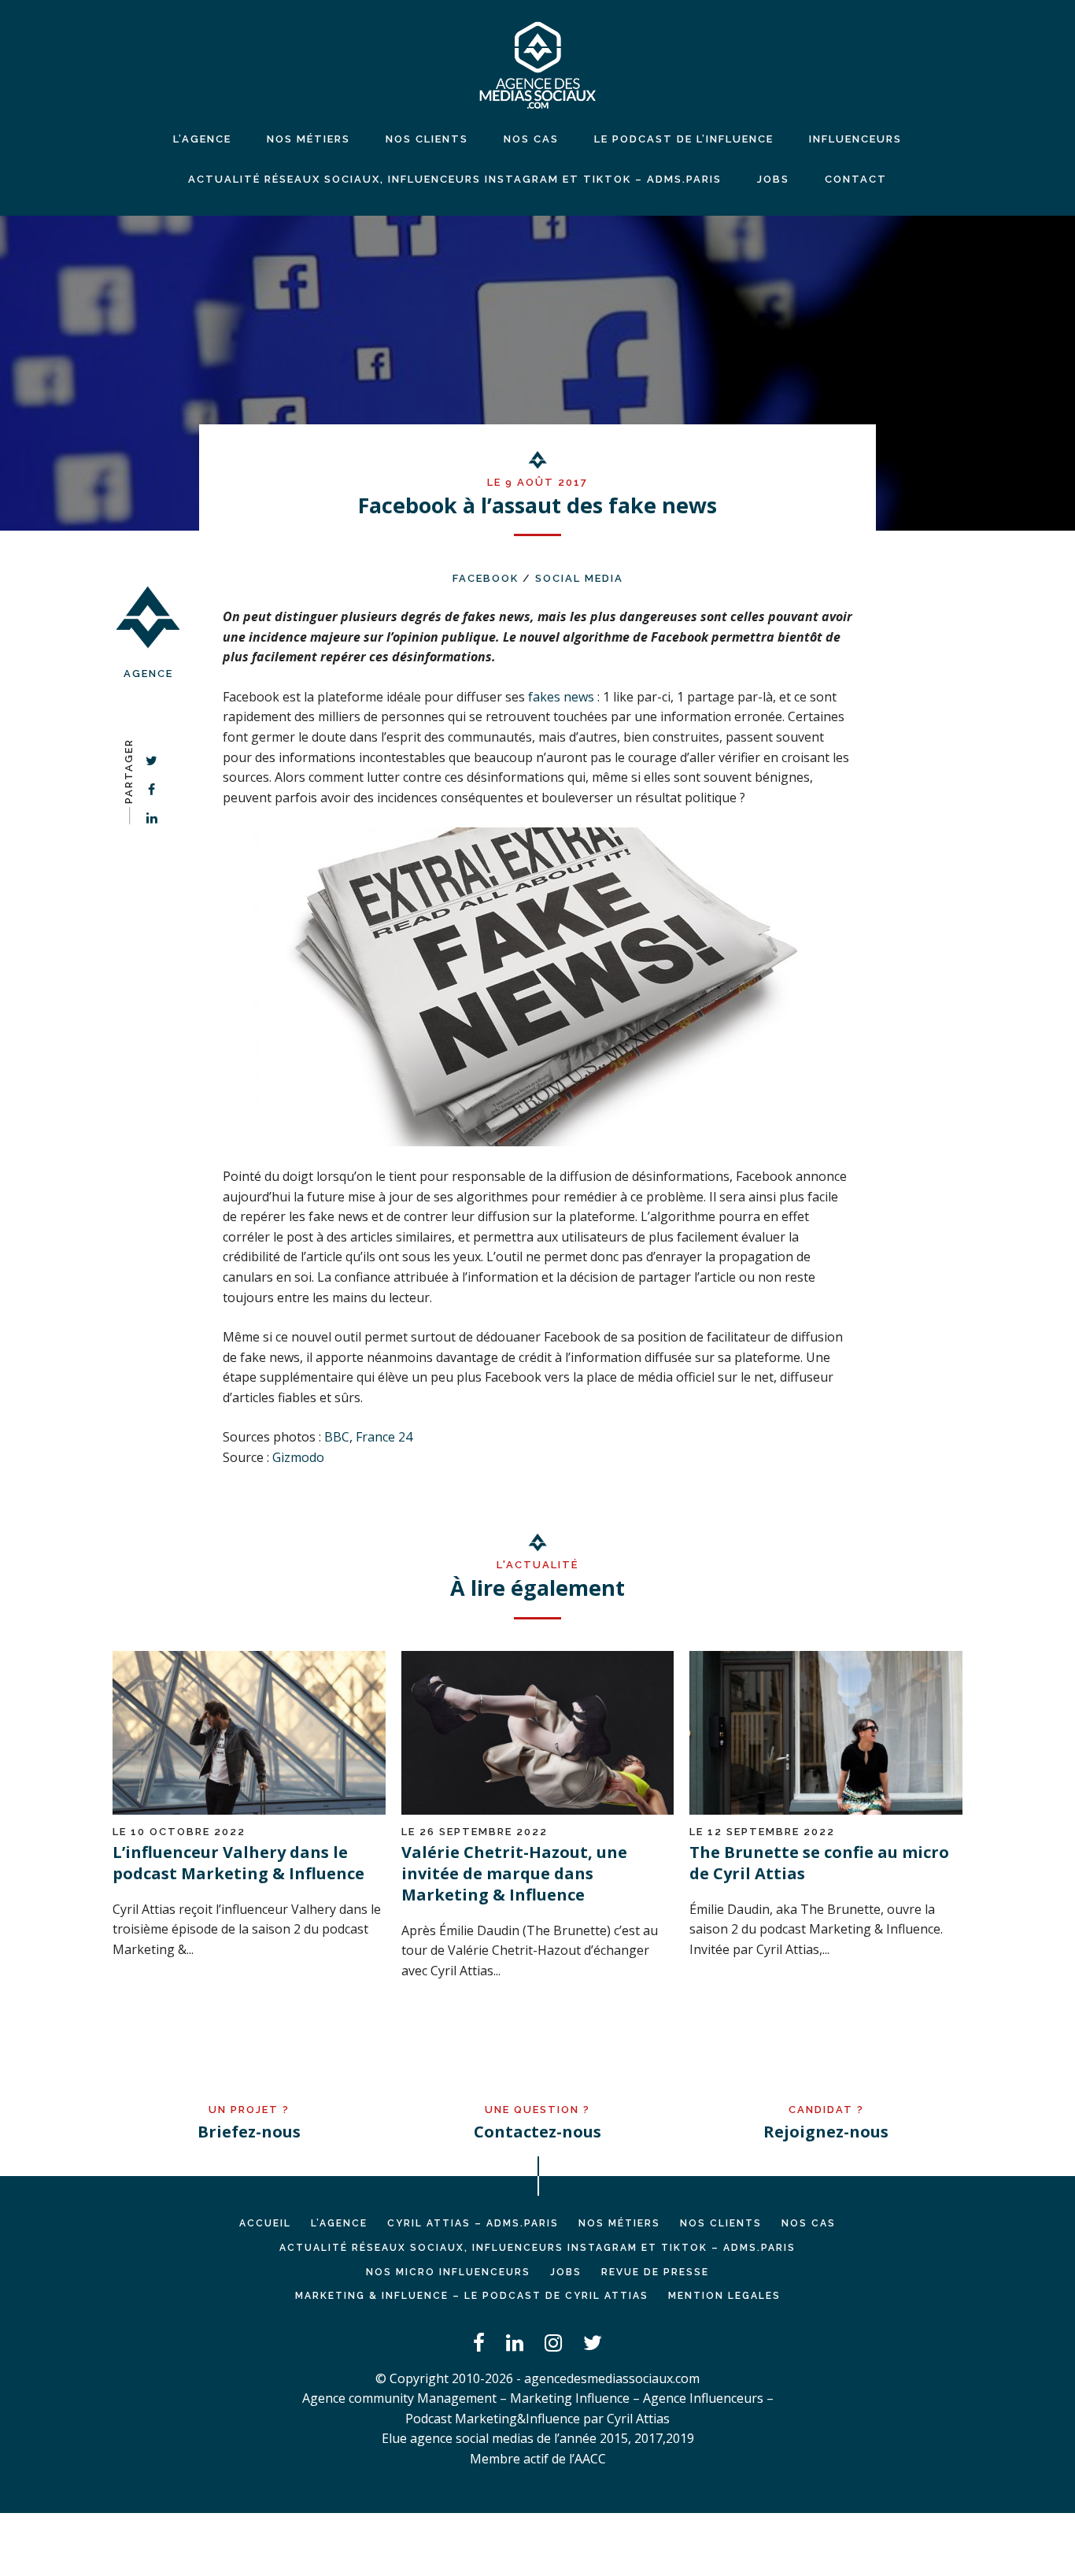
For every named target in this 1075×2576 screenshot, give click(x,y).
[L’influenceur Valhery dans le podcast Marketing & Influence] (249, 1810)
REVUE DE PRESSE (655, 2272)
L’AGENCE (339, 2223)
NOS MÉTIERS (308, 139)
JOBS (773, 179)
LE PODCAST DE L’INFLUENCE (684, 139)
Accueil (265, 2223)
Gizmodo (298, 1457)
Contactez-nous (537, 2132)
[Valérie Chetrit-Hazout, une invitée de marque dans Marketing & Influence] (538, 1810)
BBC (337, 1437)
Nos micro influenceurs (448, 2272)
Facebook (486, 578)
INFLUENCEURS (855, 139)
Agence (148, 674)
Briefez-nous (249, 2132)
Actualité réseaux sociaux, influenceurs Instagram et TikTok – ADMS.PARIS (455, 179)
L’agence (202, 139)
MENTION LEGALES (724, 2296)
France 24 (384, 1437)
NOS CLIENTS (427, 139)
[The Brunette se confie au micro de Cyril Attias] (826, 1810)
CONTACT (856, 179)
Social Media (579, 578)
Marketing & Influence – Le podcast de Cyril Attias (472, 2296)
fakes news (561, 697)
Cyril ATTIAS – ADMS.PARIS (473, 2223)
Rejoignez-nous (826, 2132)
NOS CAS (531, 139)
